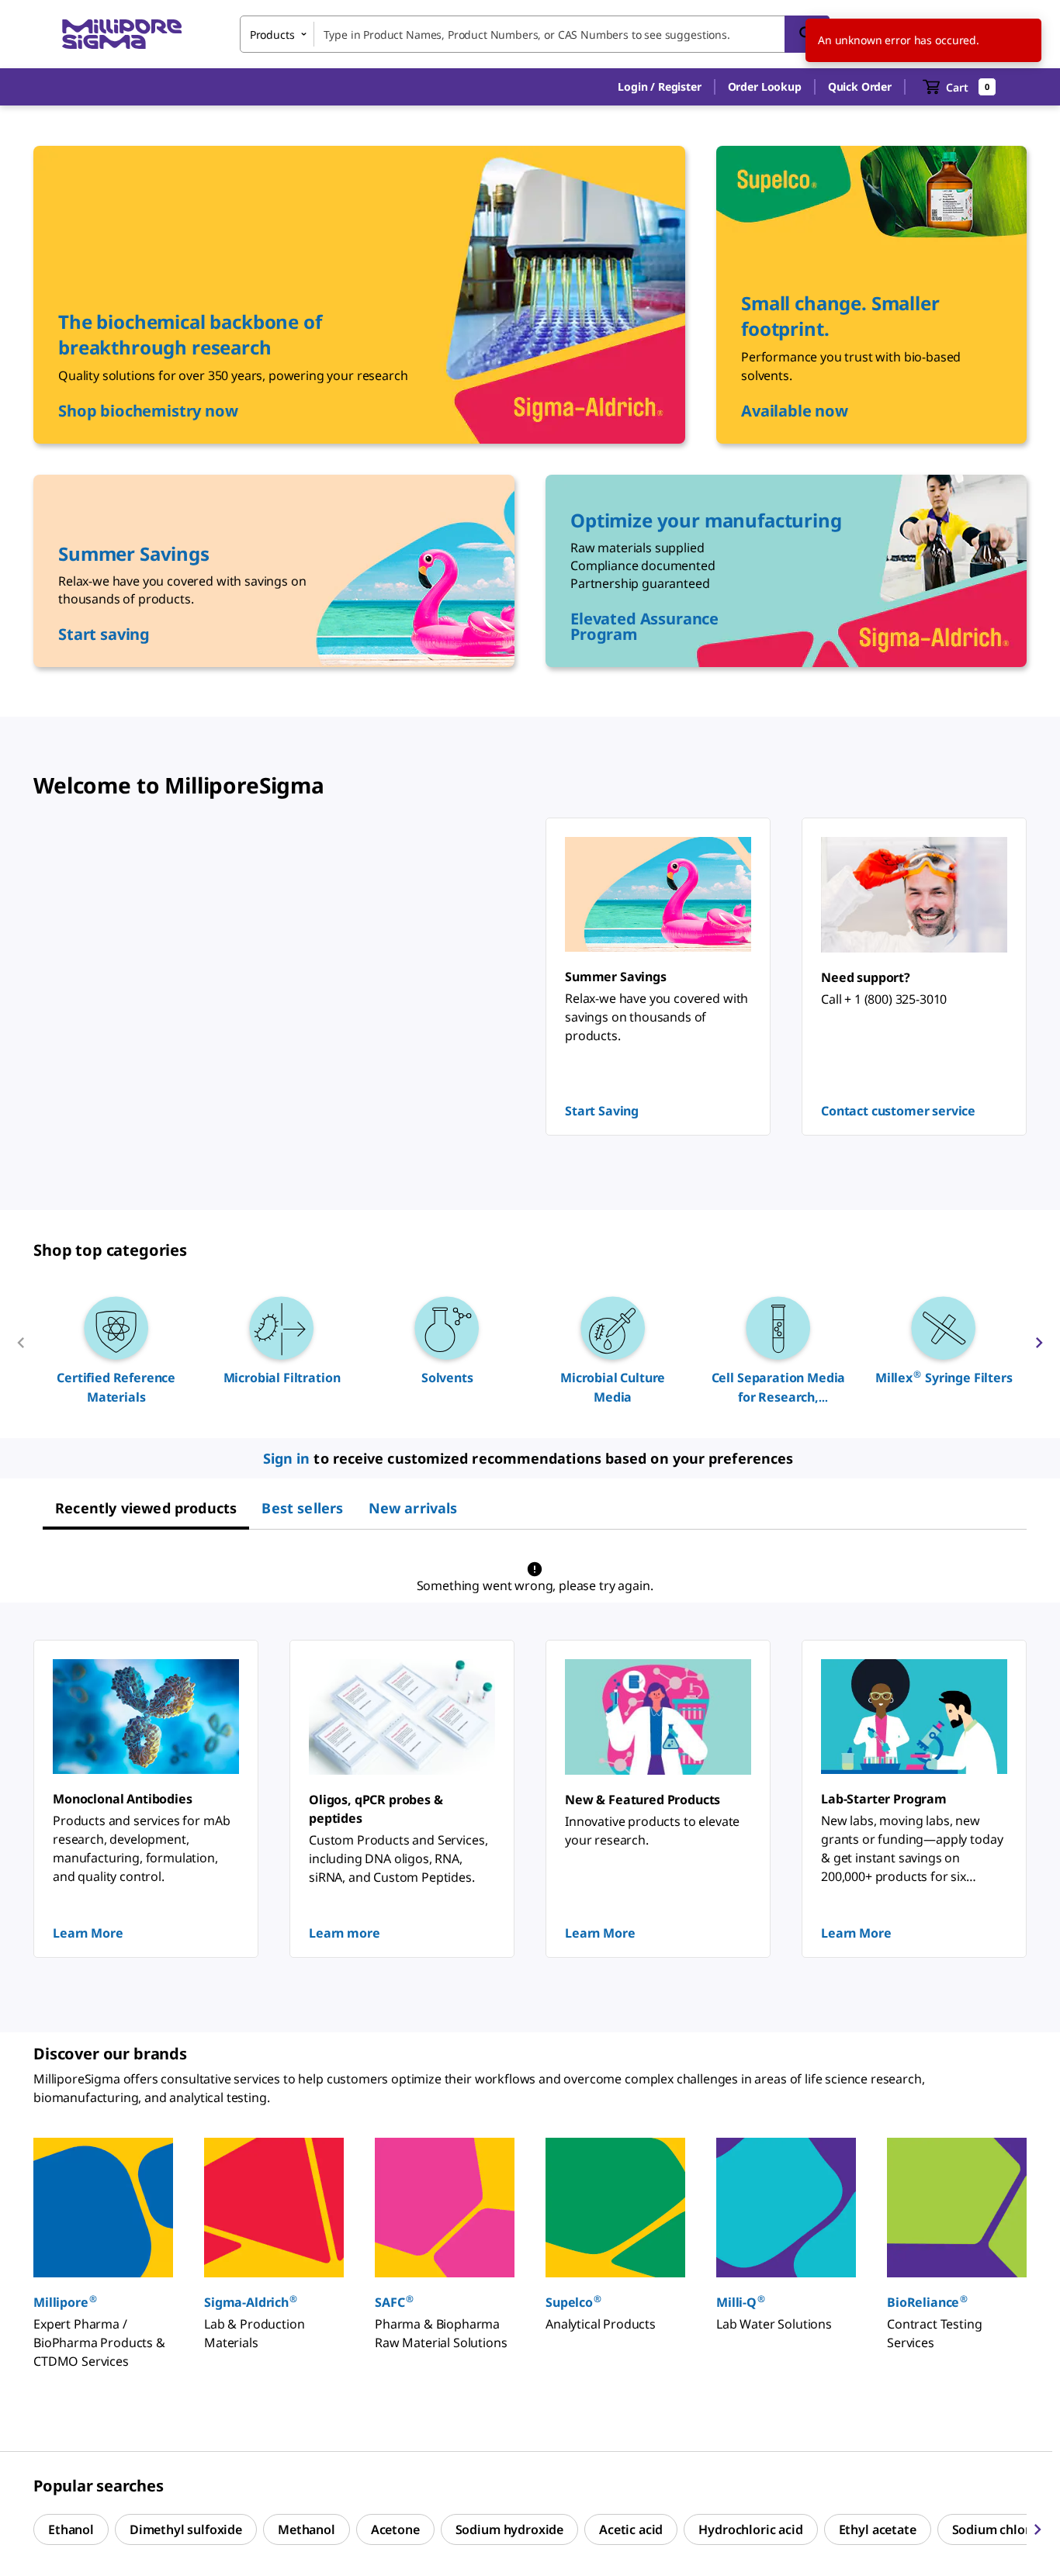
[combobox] (535, 34)
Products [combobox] (272, 35)
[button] (659, 87)
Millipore (65, 2302)
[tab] (146, 1508)
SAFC (394, 2302)
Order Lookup (765, 86)
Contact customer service (898, 1111)
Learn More (88, 1933)
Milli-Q (741, 2302)
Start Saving (602, 1111)
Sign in (287, 1458)
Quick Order (860, 86)
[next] (1039, 1349)
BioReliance (927, 2302)
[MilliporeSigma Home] (122, 35)
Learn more (344, 1933)
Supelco (573, 2302)
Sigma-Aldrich (251, 2302)
